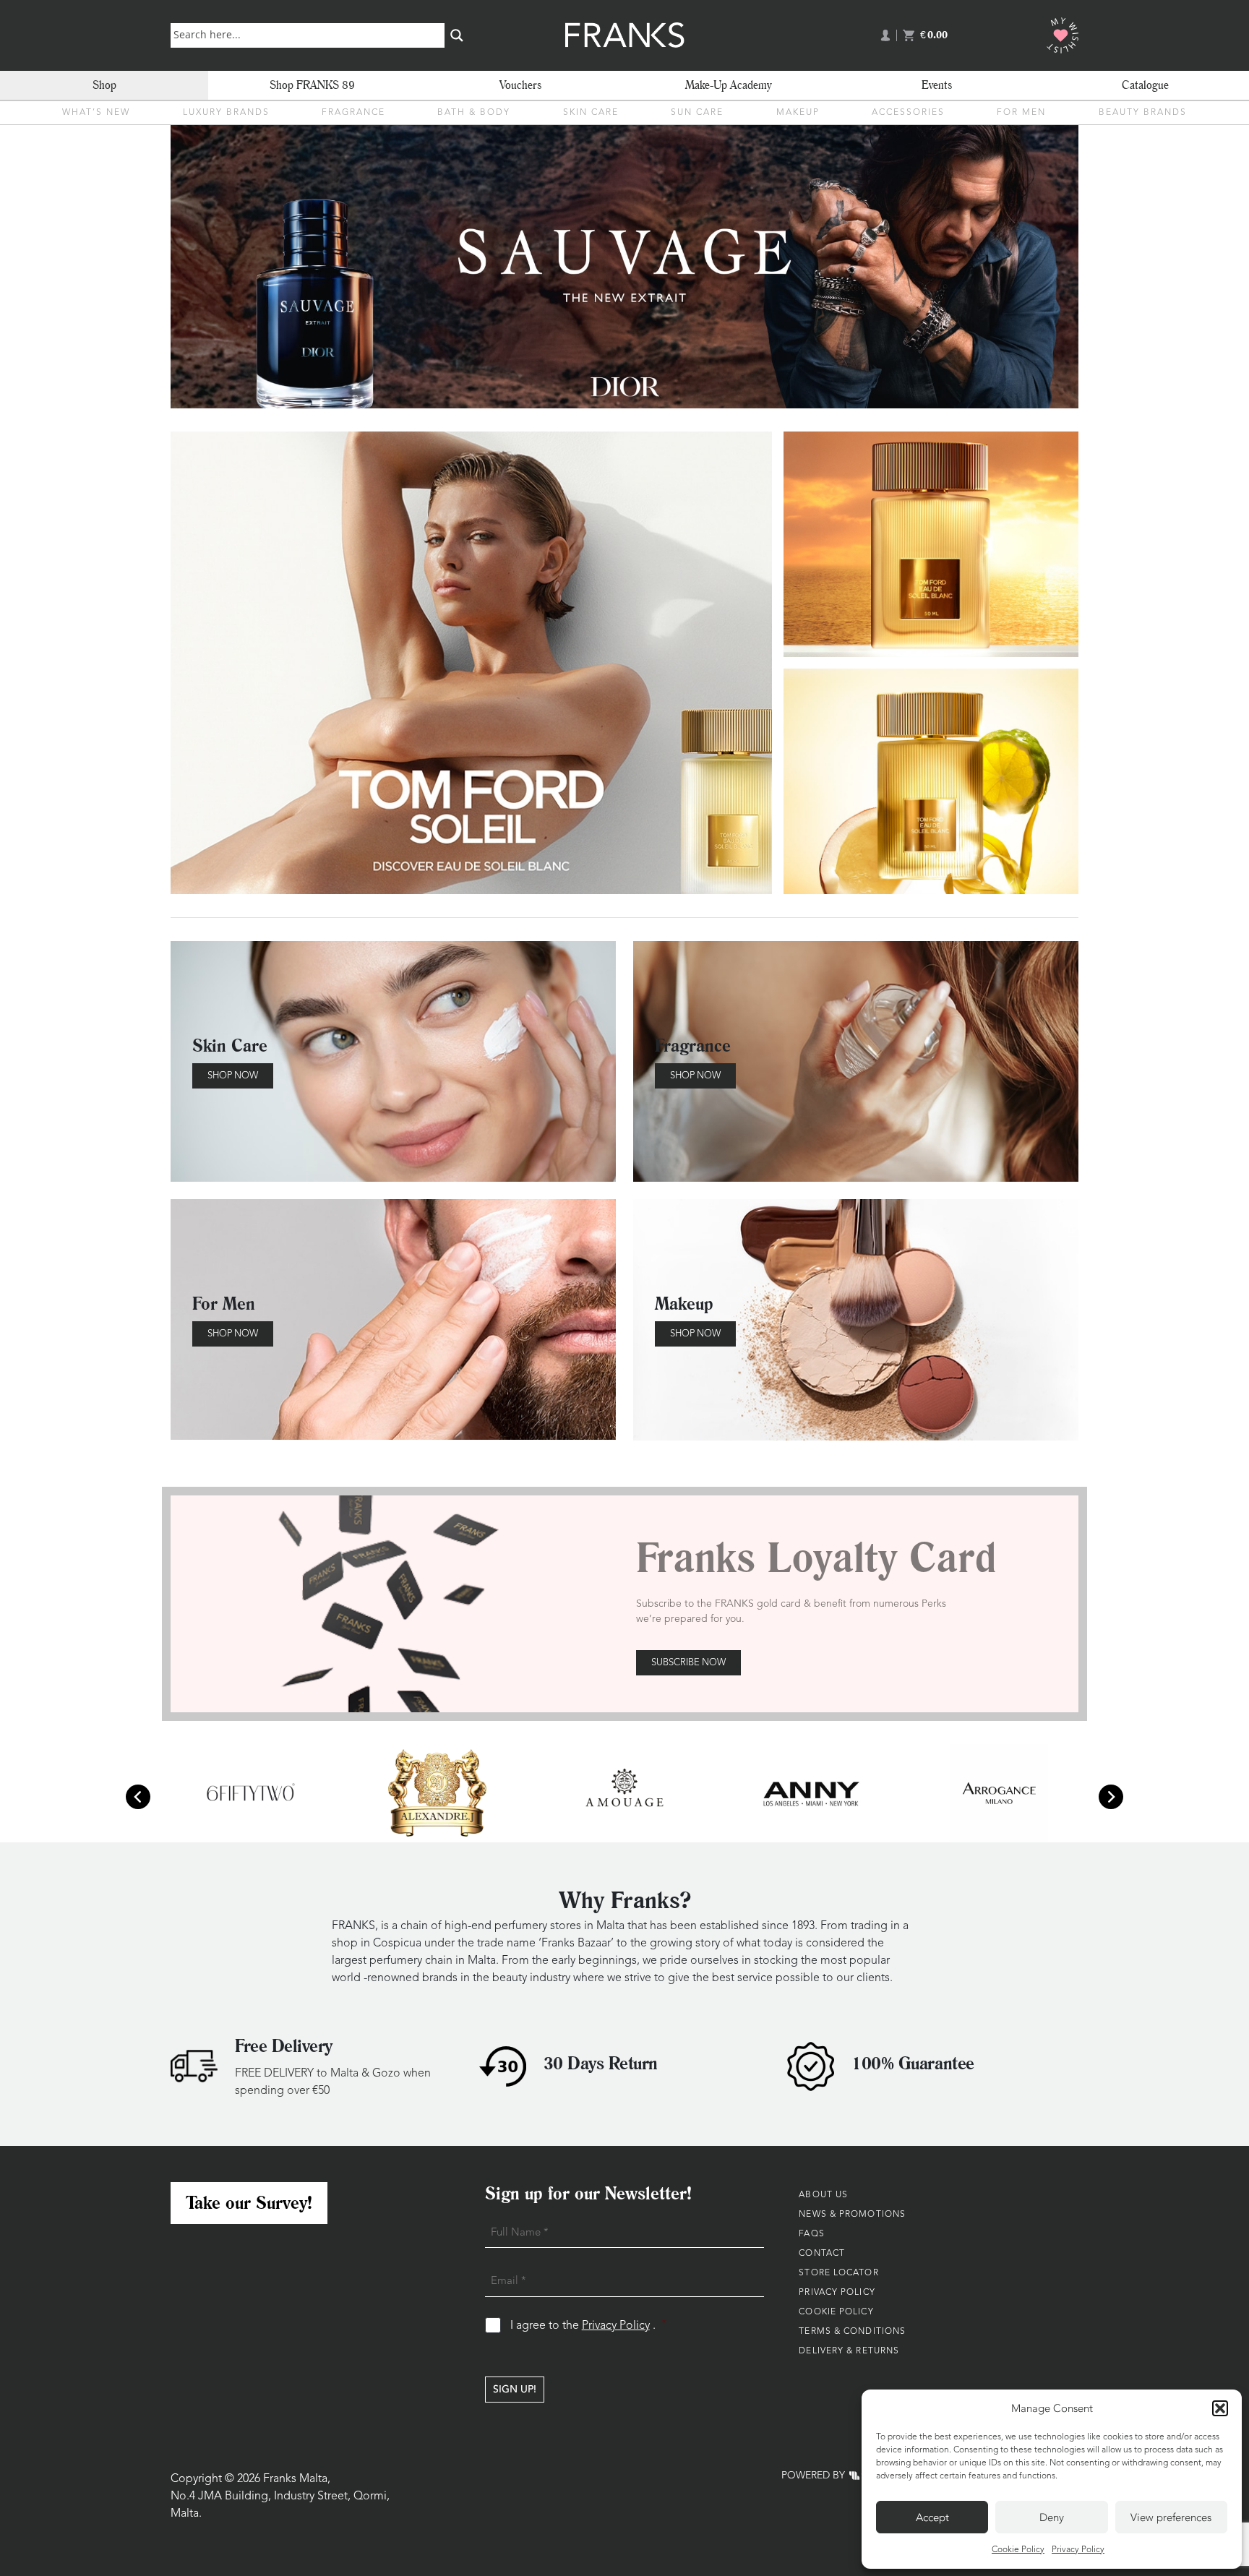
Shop (104, 85)
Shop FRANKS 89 (312, 85)
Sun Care (697, 113)
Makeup (798, 113)
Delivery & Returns (849, 2351)
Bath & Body (474, 113)
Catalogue (1145, 85)
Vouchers (520, 85)
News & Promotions (852, 2215)
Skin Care (591, 113)
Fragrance (353, 113)
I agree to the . (589, 2326)
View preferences (1171, 2517)
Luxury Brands (226, 113)
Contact (822, 2254)
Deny (1052, 2517)
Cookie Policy (1018, 2550)
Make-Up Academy (729, 85)
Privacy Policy (1078, 2550)
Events (937, 85)
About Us (823, 2195)
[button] (1220, 2408)
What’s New (96, 113)
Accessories (908, 113)
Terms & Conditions (852, 2332)
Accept (932, 2517)
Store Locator (838, 2273)
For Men (1021, 113)
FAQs (811, 2234)
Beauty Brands (1143, 113)
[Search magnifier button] (457, 35)
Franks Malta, (297, 2479)
